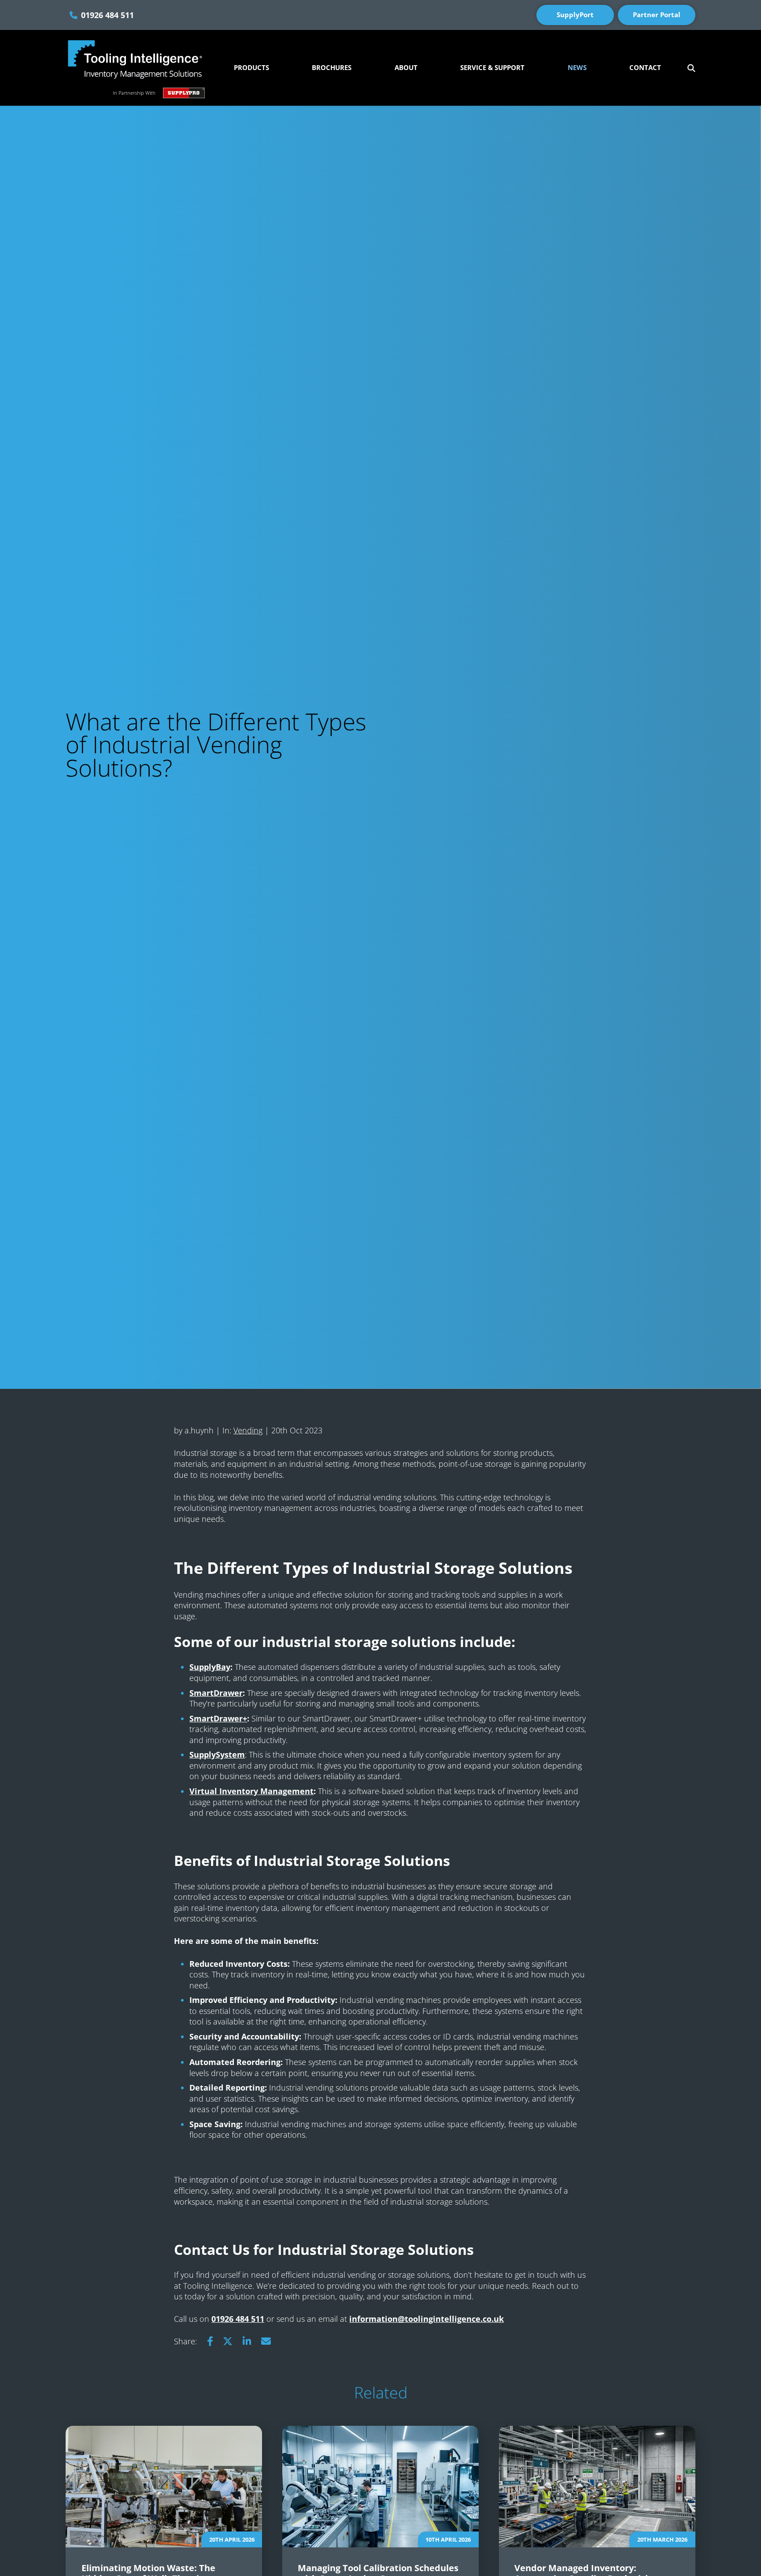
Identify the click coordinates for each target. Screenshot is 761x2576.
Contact (645, 68)
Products (251, 68)
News (577, 68)
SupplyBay (210, 1667)
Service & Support (492, 68)
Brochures (332, 68)
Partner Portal (657, 15)
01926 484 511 (107, 15)
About (406, 68)
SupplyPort (575, 15)
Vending (248, 1430)
